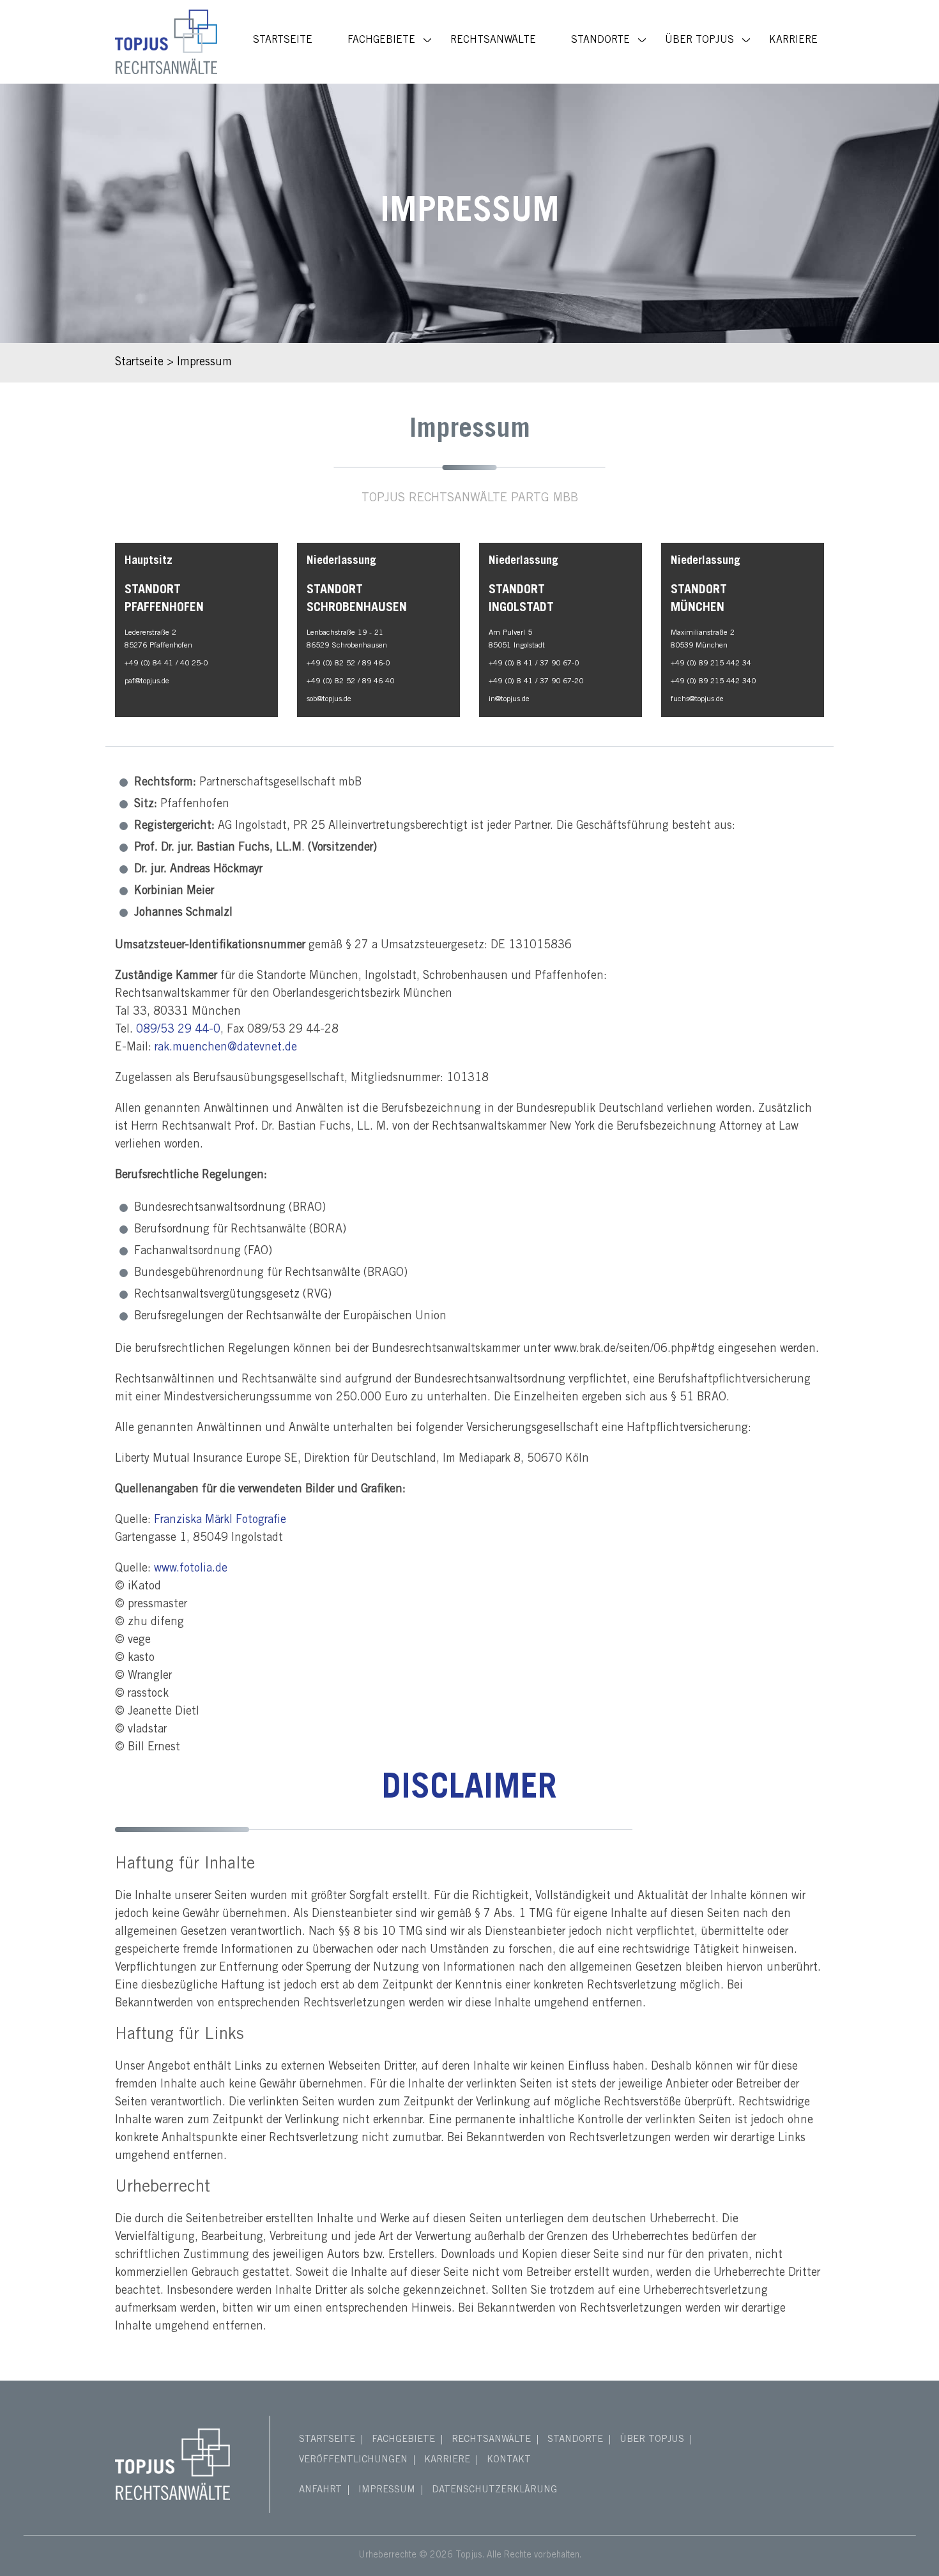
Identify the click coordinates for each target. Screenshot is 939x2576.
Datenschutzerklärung (494, 2490)
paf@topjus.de (147, 681)
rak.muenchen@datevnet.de (226, 1048)
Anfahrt (320, 2490)
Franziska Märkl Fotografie (220, 1520)
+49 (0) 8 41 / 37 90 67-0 (534, 663)
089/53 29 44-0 (178, 1030)
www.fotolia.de (191, 1569)
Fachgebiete (381, 40)
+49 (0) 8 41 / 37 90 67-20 (536, 681)
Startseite (283, 40)
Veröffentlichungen (353, 2460)
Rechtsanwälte (493, 40)
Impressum (387, 2490)
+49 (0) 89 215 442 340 (713, 681)
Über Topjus (699, 40)
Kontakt (509, 2460)
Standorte (600, 40)
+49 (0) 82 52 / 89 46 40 (350, 681)
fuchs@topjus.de (697, 699)
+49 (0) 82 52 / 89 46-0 (348, 663)
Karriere (793, 40)
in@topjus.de (509, 699)
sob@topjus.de (329, 699)
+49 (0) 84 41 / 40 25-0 (166, 663)
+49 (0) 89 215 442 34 (711, 663)
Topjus (469, 2556)
